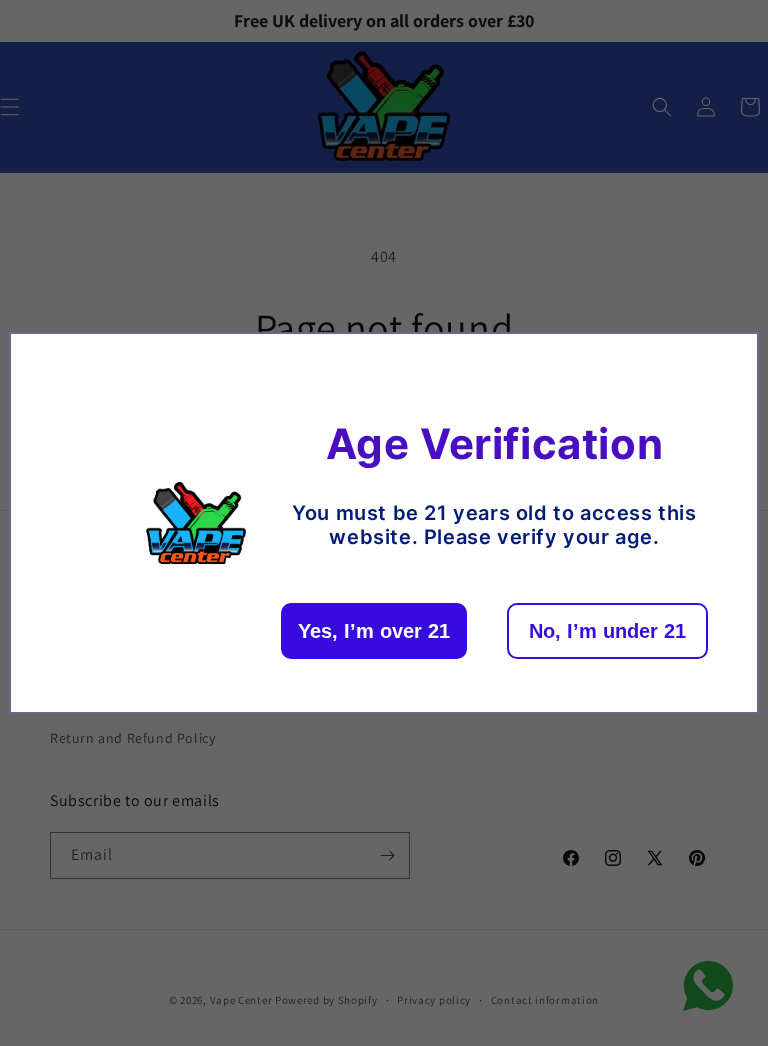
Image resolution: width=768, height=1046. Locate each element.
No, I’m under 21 (607, 631)
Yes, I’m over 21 (374, 631)
